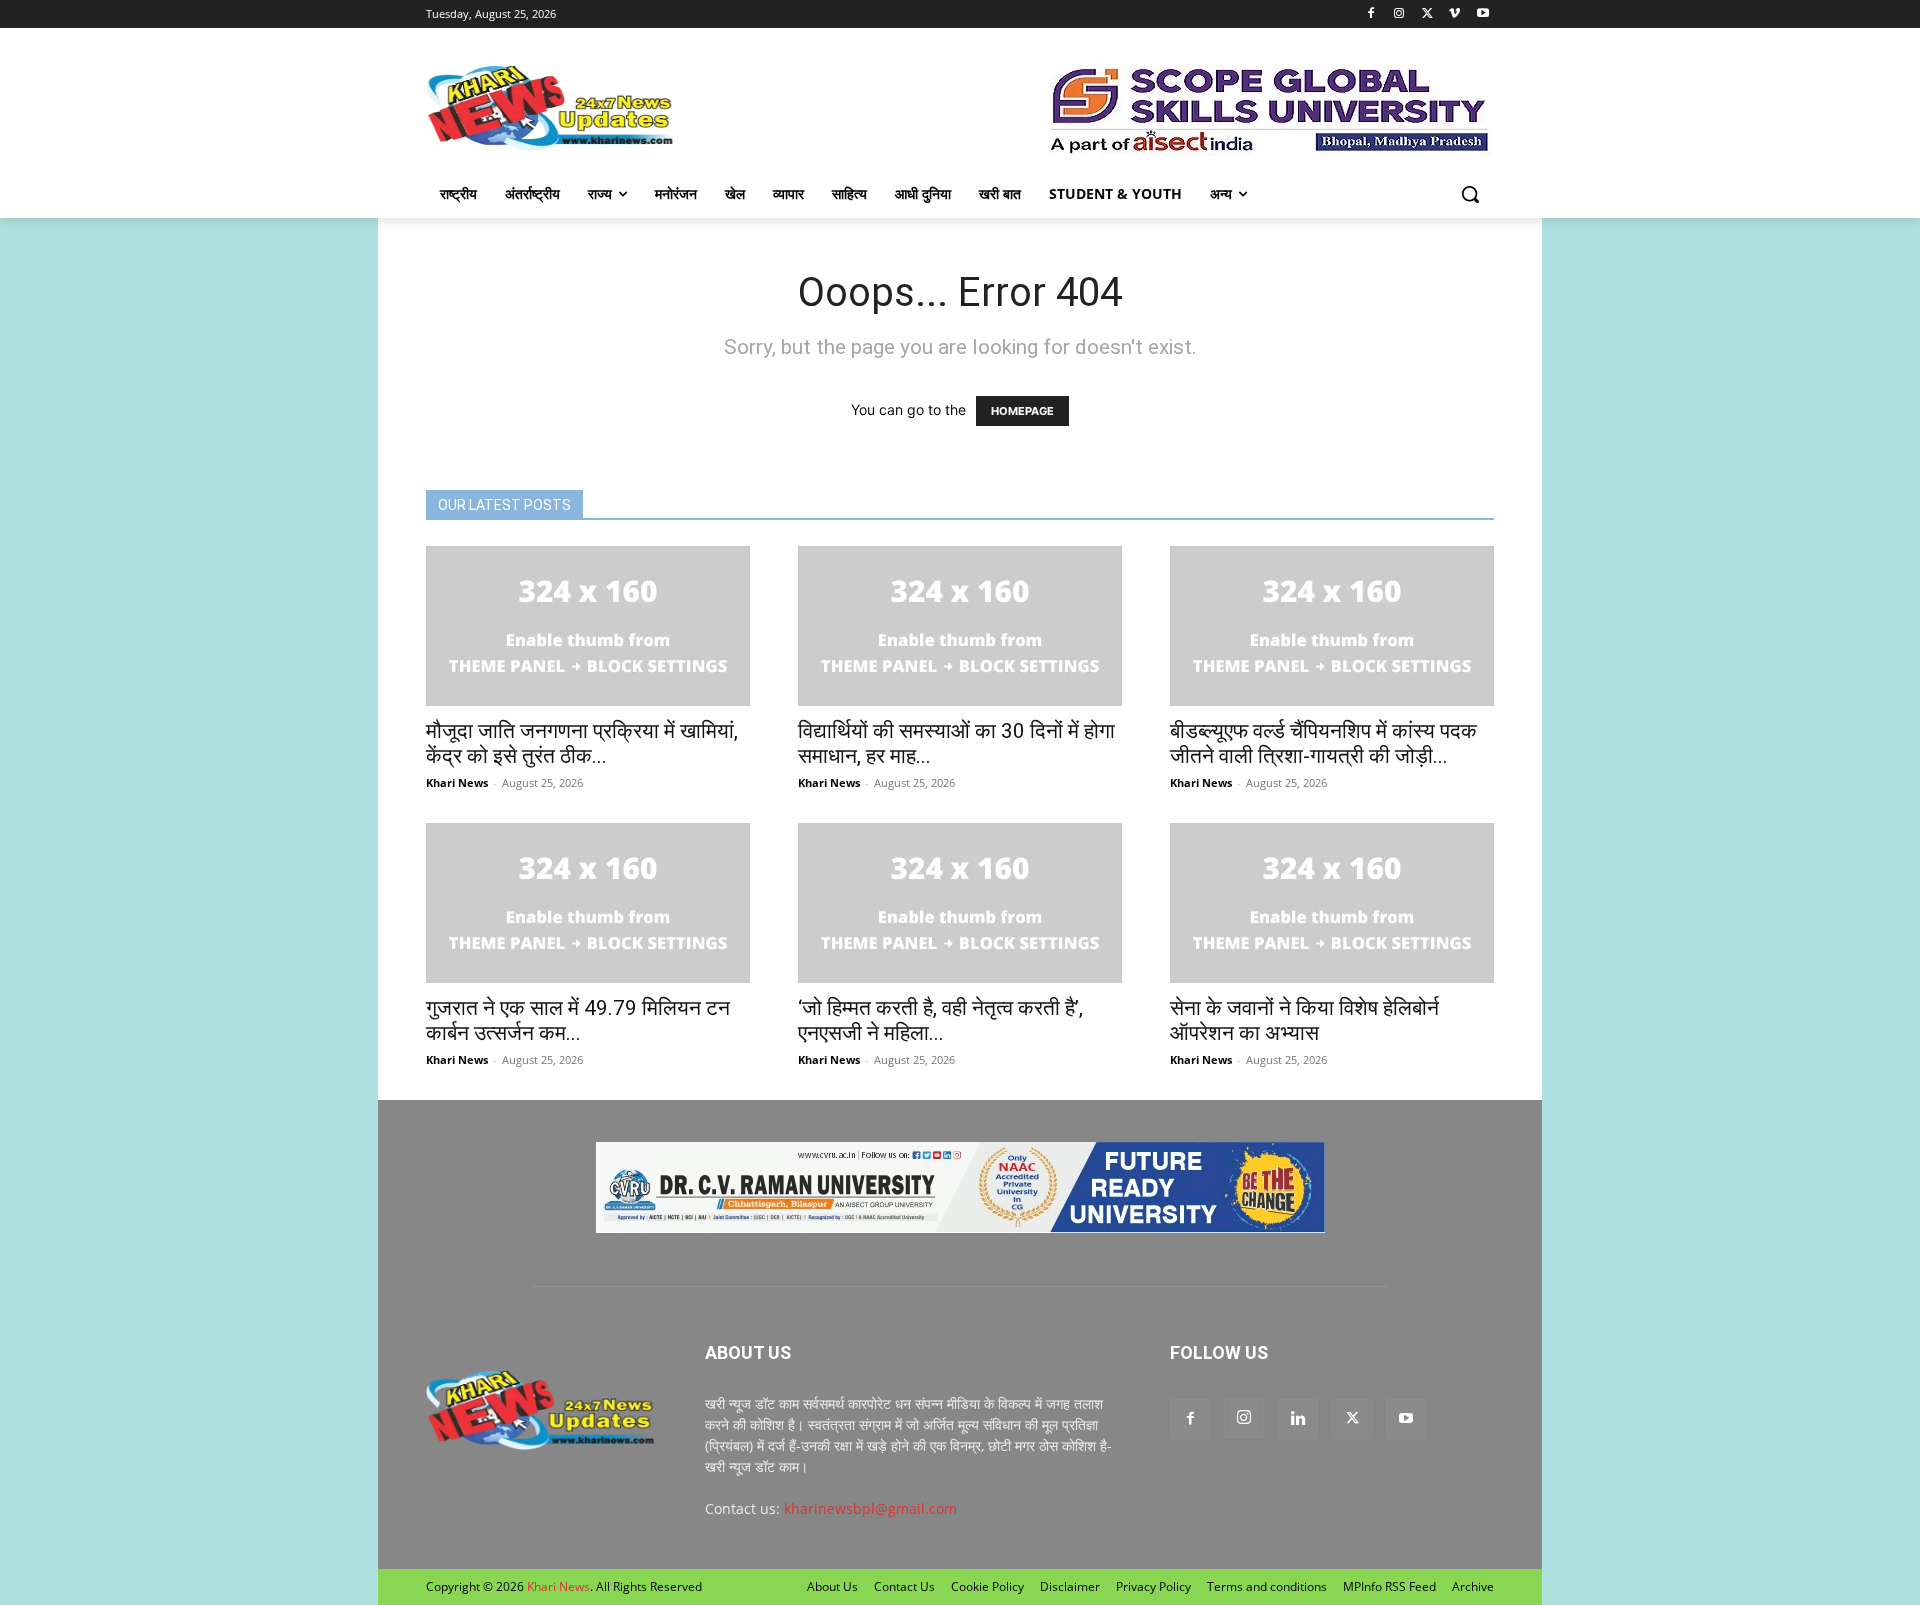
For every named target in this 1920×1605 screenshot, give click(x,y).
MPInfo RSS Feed (1389, 1586)
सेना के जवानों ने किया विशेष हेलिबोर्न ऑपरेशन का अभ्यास (1304, 1020)
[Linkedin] (1298, 1419)
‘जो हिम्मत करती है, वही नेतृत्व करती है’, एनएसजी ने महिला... (940, 1020)
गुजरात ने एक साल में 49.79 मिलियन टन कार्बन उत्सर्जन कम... (578, 1020)
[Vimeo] (1454, 14)
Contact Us (904, 1586)
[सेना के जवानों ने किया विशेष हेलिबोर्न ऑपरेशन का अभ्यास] (1332, 903)
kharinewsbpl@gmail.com (870, 1508)
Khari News (457, 782)
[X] (1427, 14)
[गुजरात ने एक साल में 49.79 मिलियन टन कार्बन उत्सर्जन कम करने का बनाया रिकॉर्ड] (588, 903)
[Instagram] (1399, 14)
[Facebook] (1371, 14)
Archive (1473, 1586)
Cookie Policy (987, 1586)
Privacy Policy (1153, 1586)
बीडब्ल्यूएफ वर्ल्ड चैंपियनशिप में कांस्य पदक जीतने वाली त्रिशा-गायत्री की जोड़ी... (1323, 743)
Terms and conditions (1267, 1586)
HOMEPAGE (1022, 411)
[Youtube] (1482, 14)
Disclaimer (1070, 1586)
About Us (832, 1586)
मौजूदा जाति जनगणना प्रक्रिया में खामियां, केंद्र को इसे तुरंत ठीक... (582, 743)
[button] (1470, 194)
